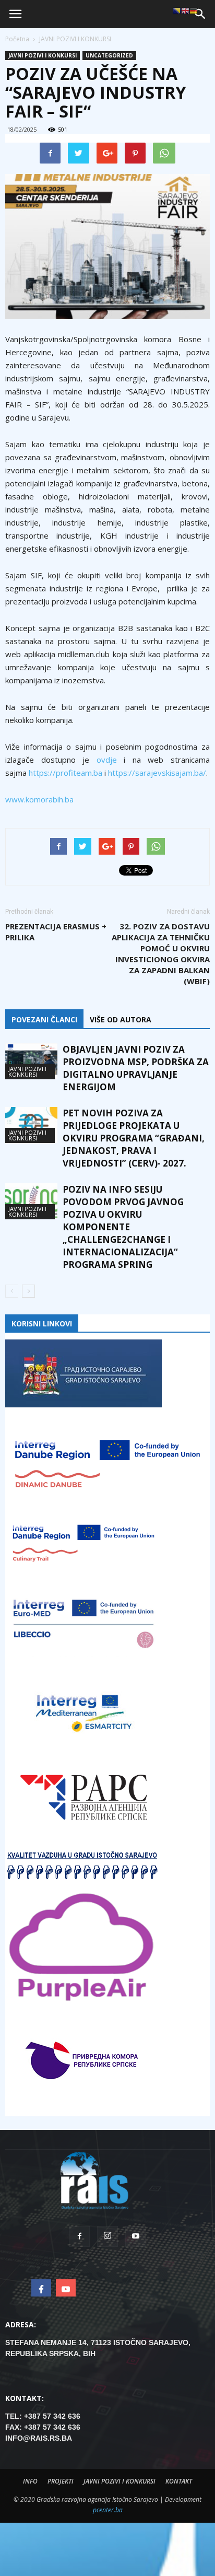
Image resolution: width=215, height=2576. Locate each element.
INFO (30, 2481)
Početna (17, 39)
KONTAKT (179, 2481)
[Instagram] (107, 2236)
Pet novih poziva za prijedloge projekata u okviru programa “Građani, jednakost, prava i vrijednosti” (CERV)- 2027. (134, 1138)
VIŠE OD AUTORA (121, 1019)
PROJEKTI (61, 2481)
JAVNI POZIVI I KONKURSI (43, 55)
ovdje (107, 760)
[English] (185, 10)
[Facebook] (79, 2236)
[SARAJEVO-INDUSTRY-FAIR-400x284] (107, 247)
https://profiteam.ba (65, 773)
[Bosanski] (177, 10)
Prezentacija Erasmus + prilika (56, 932)
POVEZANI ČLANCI (44, 1019)
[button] (200, 14)
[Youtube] (136, 2236)
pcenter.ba (108, 2510)
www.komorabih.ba (39, 799)
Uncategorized (109, 55)
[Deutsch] (194, 10)
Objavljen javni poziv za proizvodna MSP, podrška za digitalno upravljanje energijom (136, 1068)
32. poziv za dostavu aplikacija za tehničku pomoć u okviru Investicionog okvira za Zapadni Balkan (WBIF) (161, 954)
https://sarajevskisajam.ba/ (157, 773)
